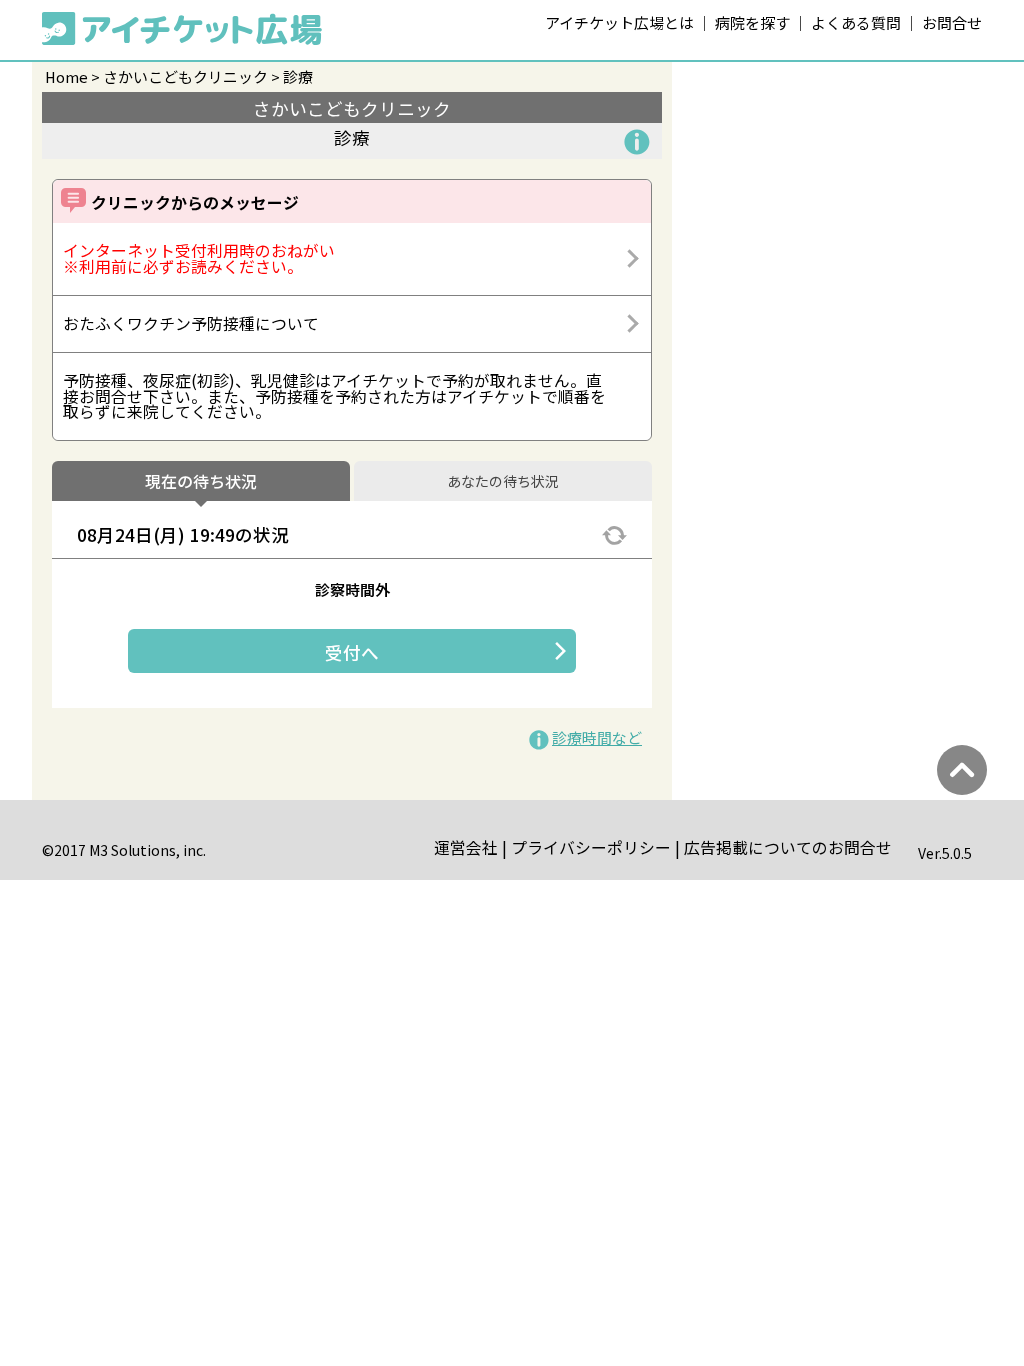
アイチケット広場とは (619, 22)
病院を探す (752, 22)
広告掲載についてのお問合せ (788, 847)
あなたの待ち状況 (503, 482)
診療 (298, 76)
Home (66, 76)
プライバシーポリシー (591, 847)
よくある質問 (856, 22)
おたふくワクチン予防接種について (191, 323)
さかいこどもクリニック (185, 76)
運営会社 (466, 847)
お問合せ (952, 22)
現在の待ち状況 (201, 482)
